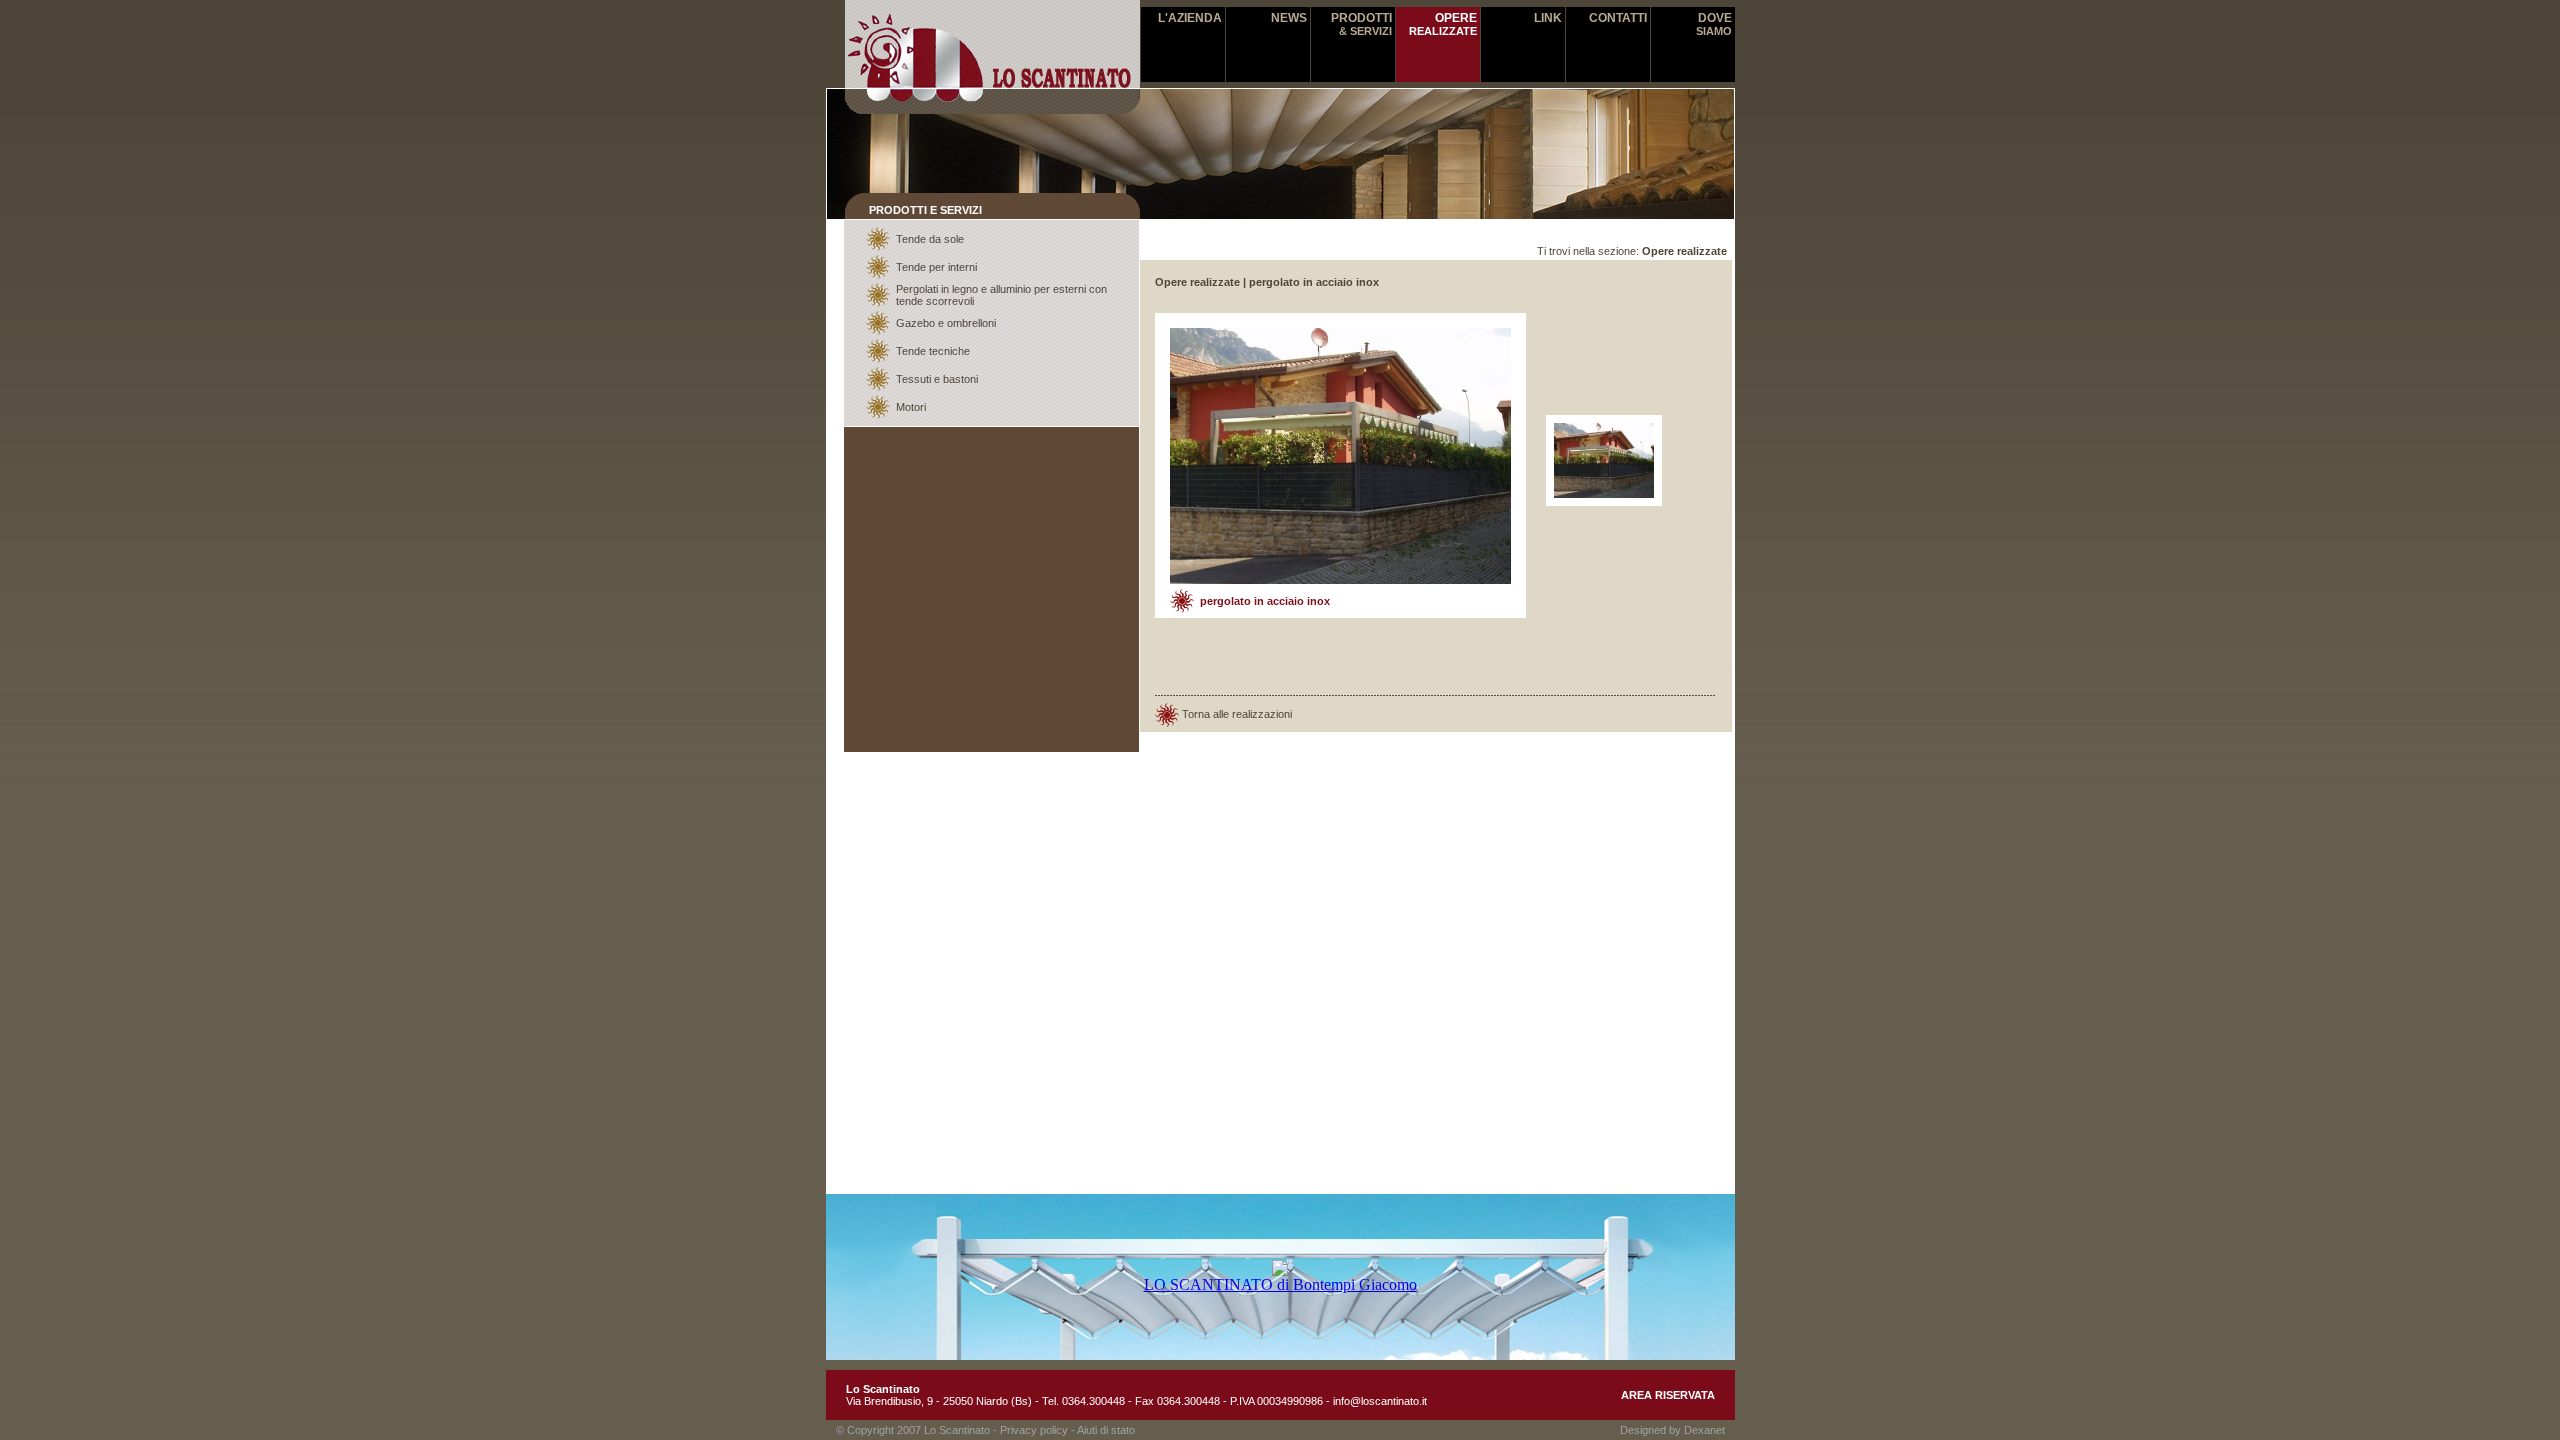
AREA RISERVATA (1668, 1395)
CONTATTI (1618, 18)
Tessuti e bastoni (937, 379)
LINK (1548, 18)
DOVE (1714, 24)
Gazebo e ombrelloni (946, 323)
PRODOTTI (1361, 24)
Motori (911, 407)
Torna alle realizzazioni (1237, 713)
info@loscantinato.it (1380, 1401)
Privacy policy (1034, 1430)
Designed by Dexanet (1672, 1430)
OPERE (1443, 24)
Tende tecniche (933, 351)
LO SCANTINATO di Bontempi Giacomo (1280, 1284)
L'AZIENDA (1190, 18)
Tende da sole (930, 239)
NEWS (1289, 18)
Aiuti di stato (1106, 1430)
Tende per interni (936, 267)
